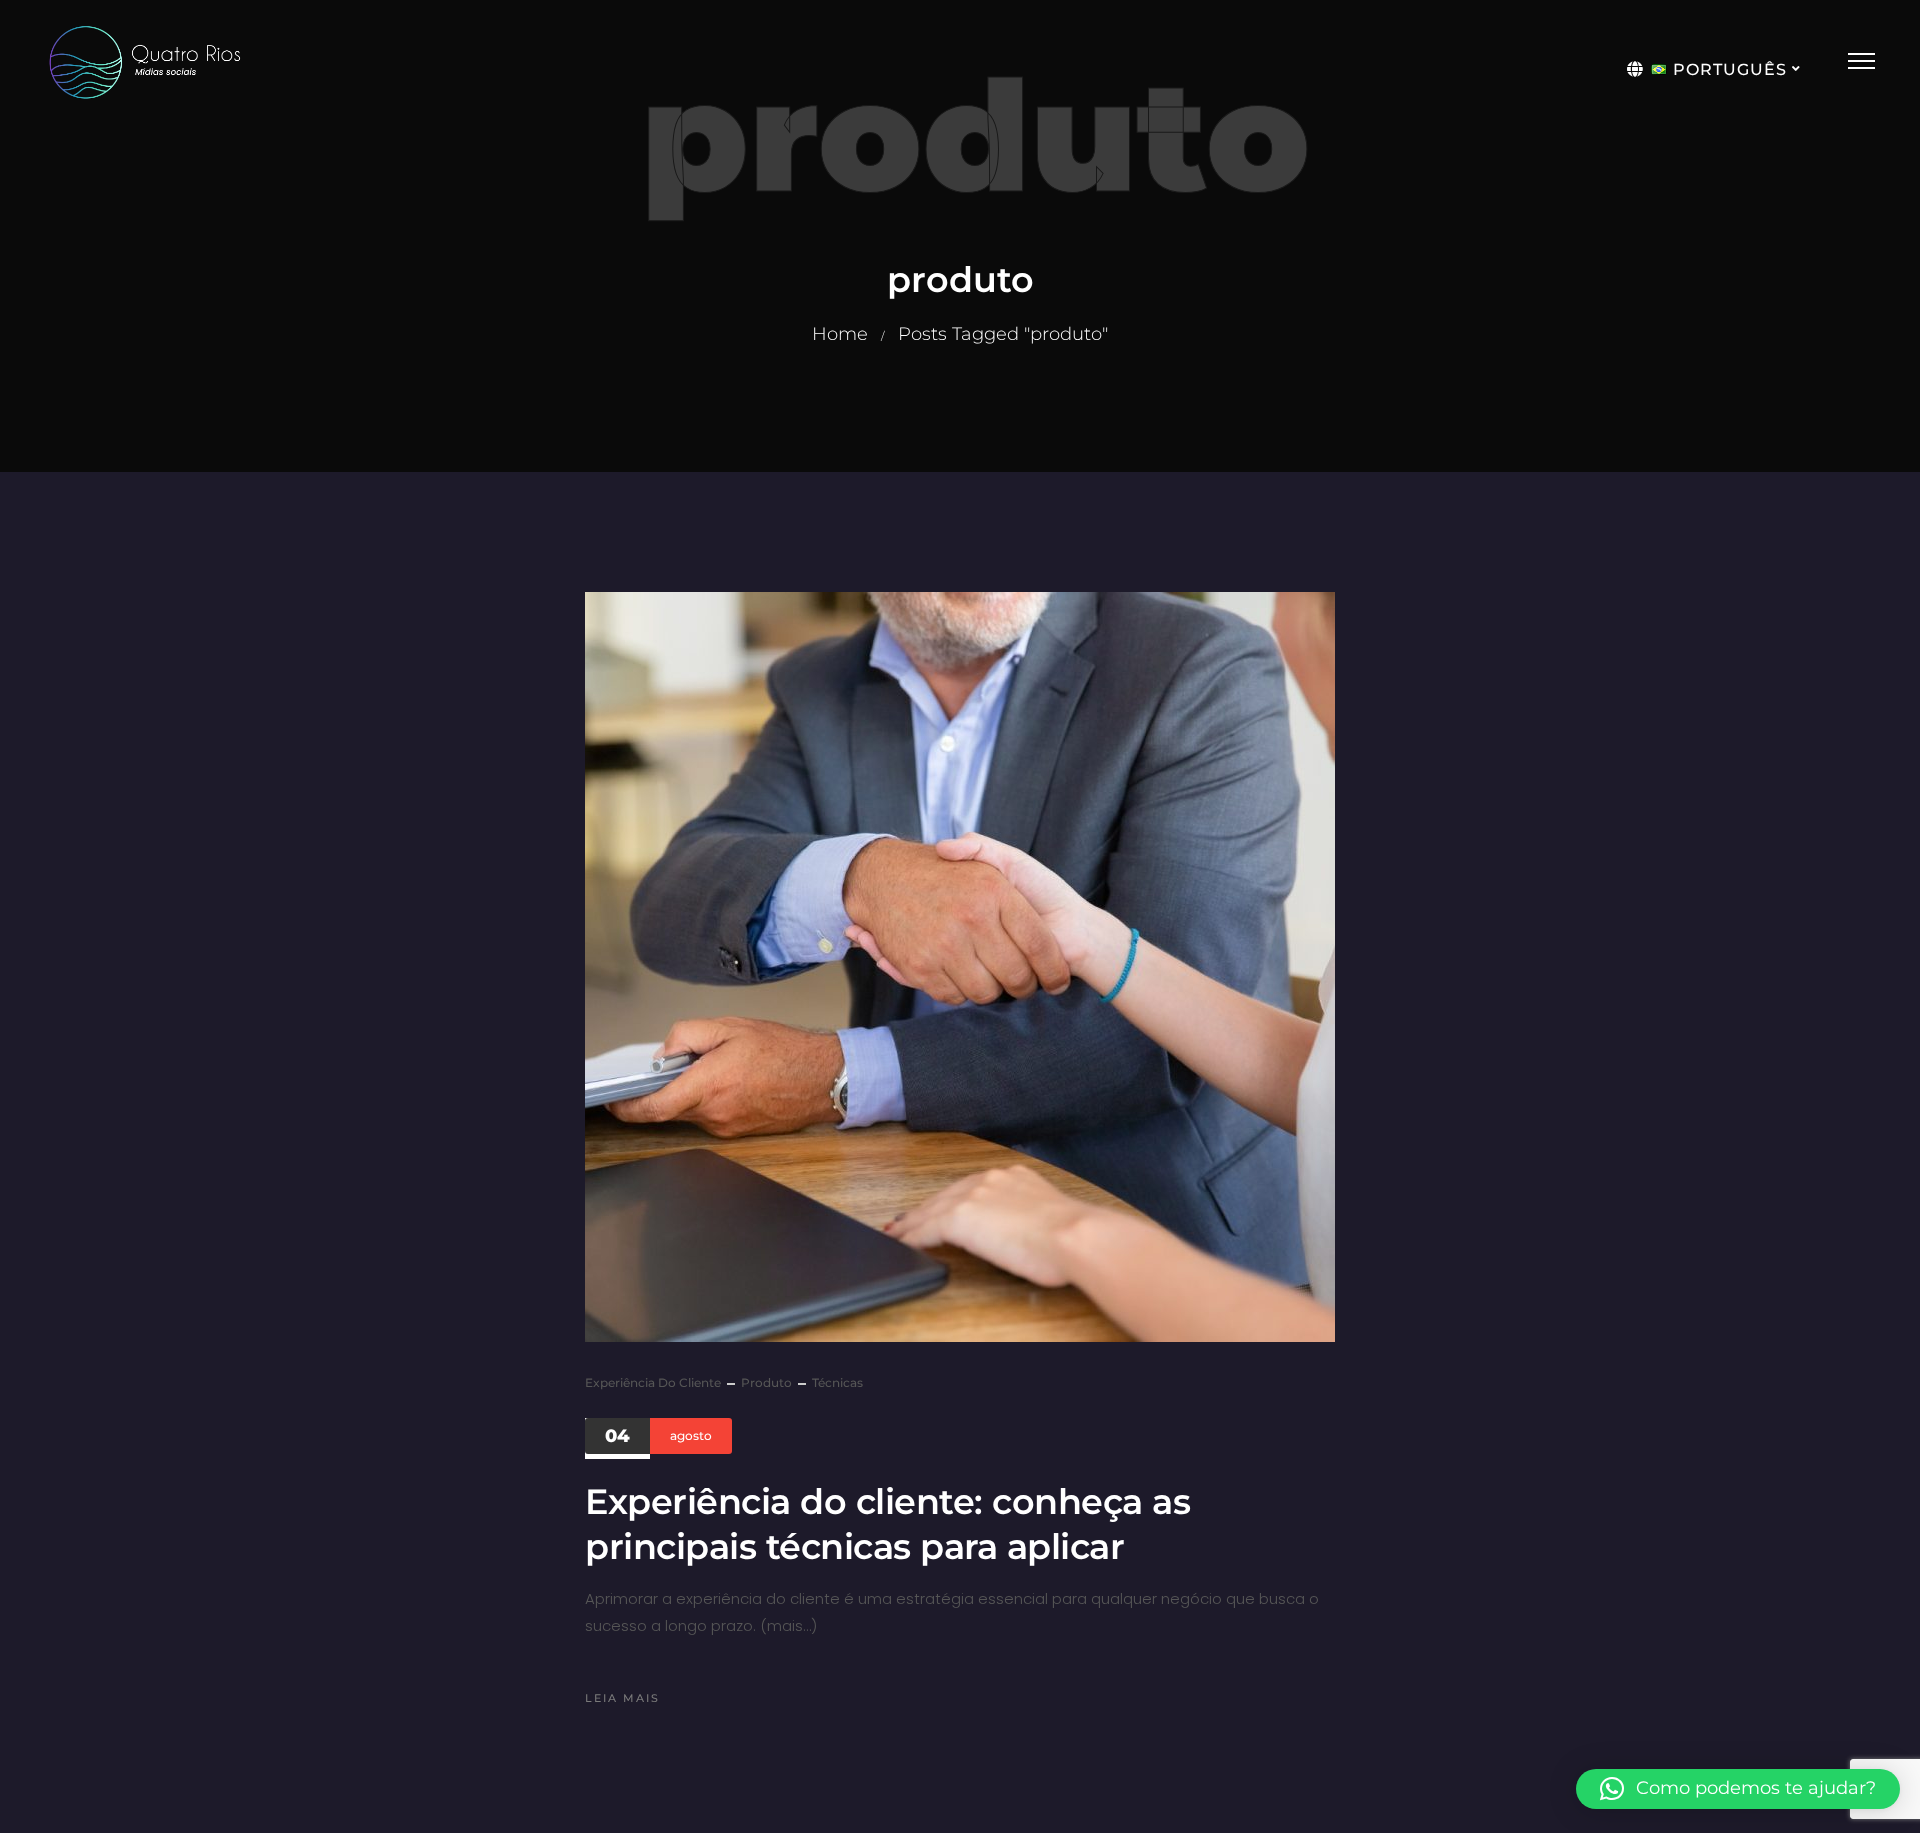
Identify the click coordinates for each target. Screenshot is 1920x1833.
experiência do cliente (653, 1382)
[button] (1738, 1789)
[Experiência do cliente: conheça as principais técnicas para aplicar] (960, 967)
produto (766, 1382)
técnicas (837, 1382)
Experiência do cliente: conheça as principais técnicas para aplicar (887, 1524)
